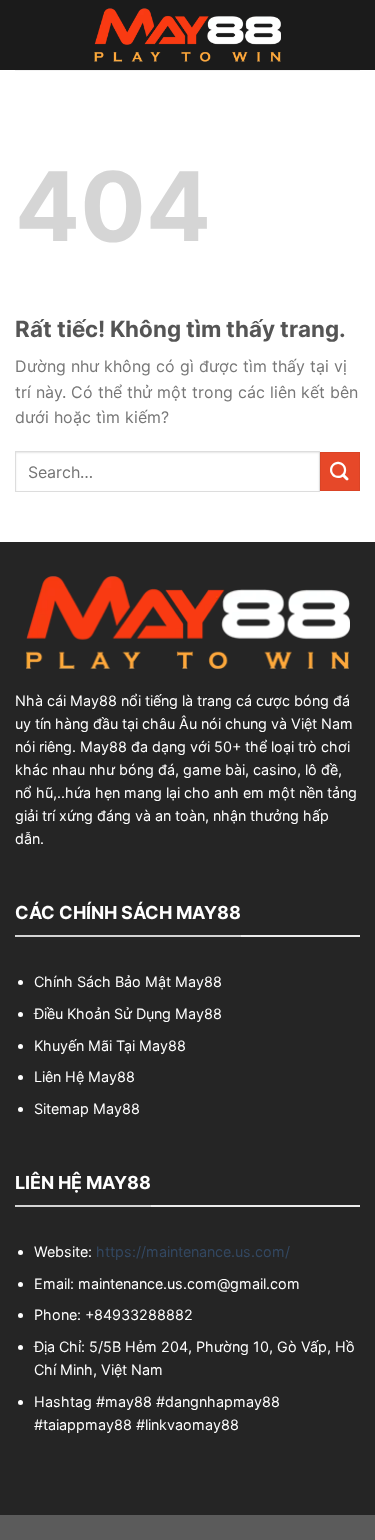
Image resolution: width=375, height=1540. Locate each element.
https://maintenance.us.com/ (193, 1251)
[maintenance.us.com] (188, 35)
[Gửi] (340, 471)
